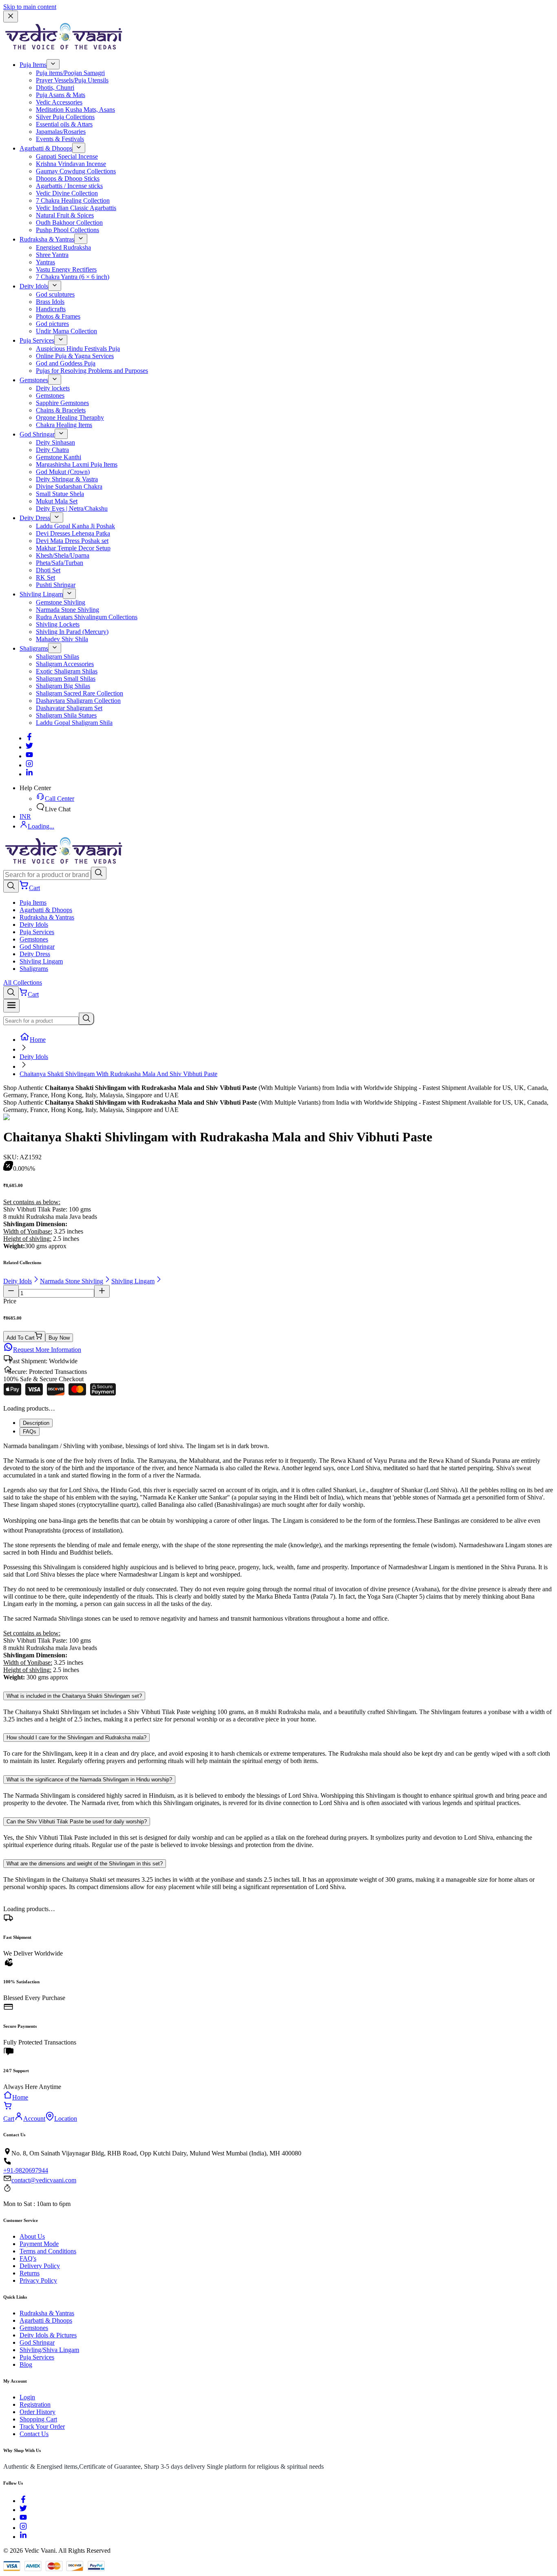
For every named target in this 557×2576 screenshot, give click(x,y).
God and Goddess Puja (66, 363)
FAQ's (28, 2258)
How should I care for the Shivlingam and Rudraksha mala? (76, 1738)
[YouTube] (23, 2519)
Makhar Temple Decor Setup (73, 548)
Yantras (45, 262)
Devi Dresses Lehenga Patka (73, 533)
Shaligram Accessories (65, 664)
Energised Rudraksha (63, 247)
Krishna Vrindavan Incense (71, 164)
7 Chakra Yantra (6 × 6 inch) (73, 277)
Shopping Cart (38, 2419)
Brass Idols (50, 302)
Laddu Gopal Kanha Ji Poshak (75, 526)
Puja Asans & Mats (61, 95)
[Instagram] (29, 765)
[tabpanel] (278, 1562)
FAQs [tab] (30, 1432)
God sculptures (55, 294)
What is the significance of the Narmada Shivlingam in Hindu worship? (89, 1780)
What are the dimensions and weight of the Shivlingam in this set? (85, 1864)
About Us (32, 2236)
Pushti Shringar (56, 585)
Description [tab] (36, 1423)
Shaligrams (34, 648)
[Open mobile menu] (11, 1006)
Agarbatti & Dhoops (46, 148)
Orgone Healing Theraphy (70, 418)
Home (38, 1040)
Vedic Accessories (59, 102)
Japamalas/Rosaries (61, 132)
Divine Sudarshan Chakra (69, 486)
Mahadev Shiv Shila (62, 639)
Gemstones (34, 380)
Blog (26, 2364)
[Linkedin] (29, 774)
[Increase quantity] (102, 1291)
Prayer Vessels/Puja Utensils (72, 80)
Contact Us (34, 2434)
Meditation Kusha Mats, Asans (75, 110)
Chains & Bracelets (61, 410)
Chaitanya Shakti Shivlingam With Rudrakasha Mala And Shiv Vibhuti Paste (118, 1074)
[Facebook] (29, 738)
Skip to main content (30, 7)
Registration (35, 2404)
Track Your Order (42, 2426)
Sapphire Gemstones (62, 403)
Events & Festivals (60, 139)
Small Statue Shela (60, 494)
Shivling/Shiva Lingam (49, 2350)
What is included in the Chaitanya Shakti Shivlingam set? (74, 1696)
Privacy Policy (38, 2280)
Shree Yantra (52, 255)
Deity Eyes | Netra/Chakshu (72, 508)
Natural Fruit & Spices (65, 215)
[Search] (99, 873)
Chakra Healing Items (64, 425)
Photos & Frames (58, 316)
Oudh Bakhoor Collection (69, 223)
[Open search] (11, 886)
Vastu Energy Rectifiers (66, 269)
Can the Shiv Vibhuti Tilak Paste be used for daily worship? (77, 1822)
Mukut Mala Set (57, 501)
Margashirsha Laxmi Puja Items (77, 464)
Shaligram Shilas (57, 657)
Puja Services (37, 340)
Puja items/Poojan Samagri (70, 73)
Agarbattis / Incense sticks (69, 186)
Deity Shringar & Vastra (67, 479)
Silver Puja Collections (65, 117)
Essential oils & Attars (64, 124)
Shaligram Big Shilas (63, 686)
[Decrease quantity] (11, 1291)
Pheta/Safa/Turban (60, 563)
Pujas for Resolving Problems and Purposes (92, 371)
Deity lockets (53, 388)
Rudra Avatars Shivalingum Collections (87, 617)
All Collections (23, 982)
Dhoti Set (48, 570)
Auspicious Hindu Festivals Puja (78, 349)
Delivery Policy (40, 2266)
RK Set (45, 577)
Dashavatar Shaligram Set (69, 708)
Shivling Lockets (58, 624)
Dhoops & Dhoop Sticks (68, 178)
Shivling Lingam (41, 594)
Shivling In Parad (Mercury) (72, 632)
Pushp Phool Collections (67, 230)
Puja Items (33, 65)
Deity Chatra (52, 450)
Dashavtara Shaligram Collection (78, 701)
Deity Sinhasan (55, 442)
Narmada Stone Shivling (67, 610)
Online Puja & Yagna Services (75, 356)
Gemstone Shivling (61, 602)
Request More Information (47, 1350)
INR (25, 816)
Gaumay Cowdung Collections (76, 171)
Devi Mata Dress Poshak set (72, 541)
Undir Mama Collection (66, 331)
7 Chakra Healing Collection (73, 200)
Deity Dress (35, 518)
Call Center (60, 798)
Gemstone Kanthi (59, 457)
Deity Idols (34, 286)
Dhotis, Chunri (55, 87)
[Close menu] (11, 17)
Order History (38, 2412)
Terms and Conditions (48, 2251)
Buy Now (59, 1338)
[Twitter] (29, 747)
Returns (30, 2273)
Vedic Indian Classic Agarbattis (76, 208)
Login (27, 2397)
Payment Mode (39, 2244)
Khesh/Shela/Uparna (63, 555)
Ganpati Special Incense (67, 156)
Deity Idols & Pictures (48, 2335)
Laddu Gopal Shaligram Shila (74, 723)
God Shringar (37, 434)
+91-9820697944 (26, 2170)
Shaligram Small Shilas (66, 679)
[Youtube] (29, 756)
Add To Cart (21, 1338)
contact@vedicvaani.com (44, 2180)
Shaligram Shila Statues (66, 715)
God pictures (52, 324)
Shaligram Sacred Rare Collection (80, 693)
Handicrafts (51, 309)
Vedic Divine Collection (67, 193)
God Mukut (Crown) (63, 472)
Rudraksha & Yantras (47, 239)
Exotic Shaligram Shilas (67, 671)
